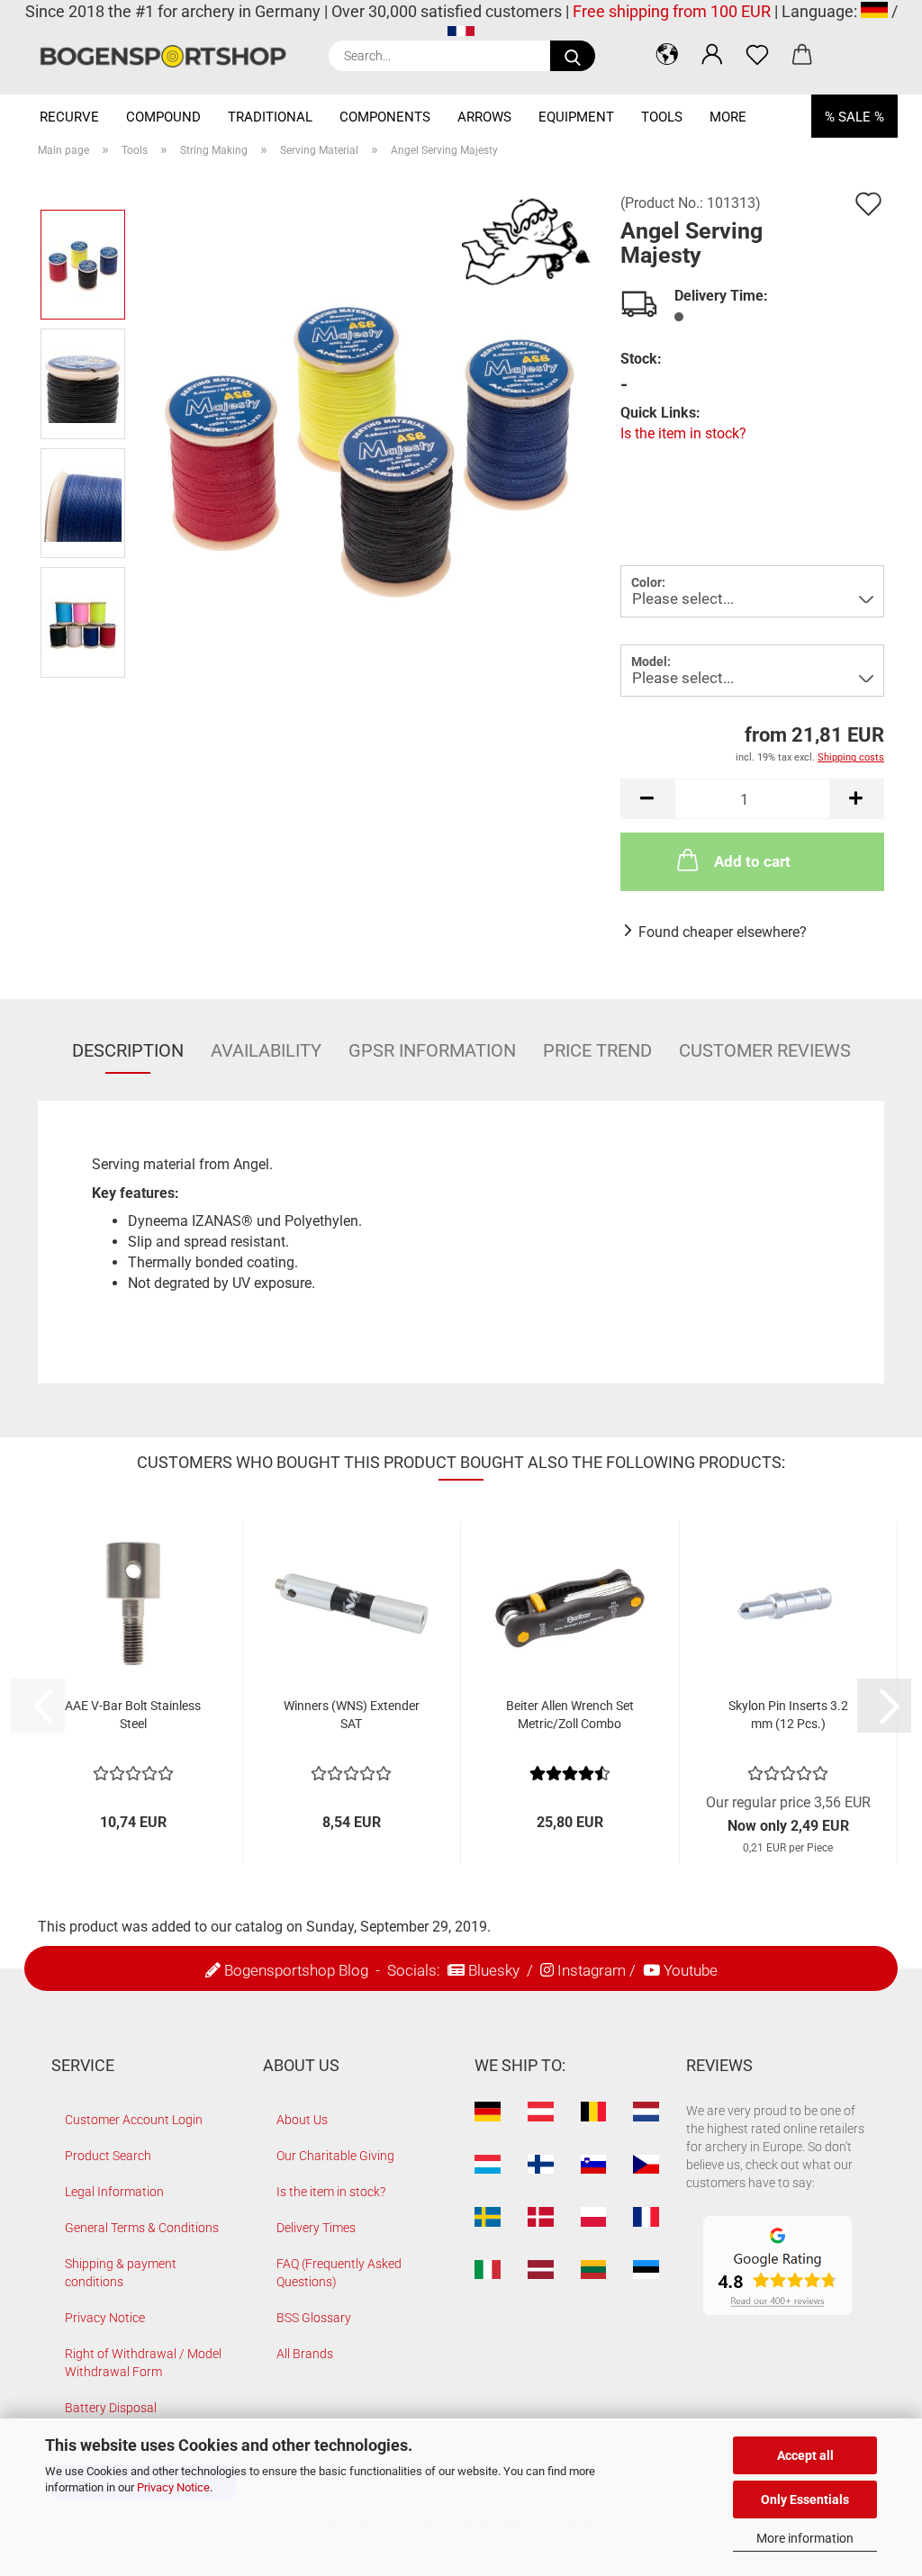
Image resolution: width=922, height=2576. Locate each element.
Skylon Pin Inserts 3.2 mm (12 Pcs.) (788, 1715)
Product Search (108, 2156)
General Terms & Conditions (142, 2228)
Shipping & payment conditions (121, 2273)
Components (385, 117)
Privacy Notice (173, 2487)
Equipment (576, 117)
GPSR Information (432, 1050)
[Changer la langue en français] (461, 35)
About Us (302, 2120)
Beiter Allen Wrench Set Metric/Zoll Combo (570, 1715)
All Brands (305, 2354)
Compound (163, 117)
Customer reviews (765, 1050)
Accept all (805, 2455)
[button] (667, 54)
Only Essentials (805, 2499)
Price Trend (597, 1050)
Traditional (270, 117)
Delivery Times (316, 2228)
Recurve (69, 117)
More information (805, 2538)
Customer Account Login (134, 2120)
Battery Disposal (111, 2408)
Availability (266, 1050)
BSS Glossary (314, 2318)
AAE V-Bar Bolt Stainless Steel (133, 1715)
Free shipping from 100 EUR (672, 11)
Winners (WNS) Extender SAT (352, 1715)
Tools (662, 117)
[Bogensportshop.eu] (170, 56)
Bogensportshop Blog (296, 1970)
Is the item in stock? (683, 433)
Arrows (484, 117)
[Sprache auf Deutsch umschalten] (874, 11)
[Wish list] (757, 54)
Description (128, 1050)
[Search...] (573, 56)
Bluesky (494, 1970)
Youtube (691, 1970)
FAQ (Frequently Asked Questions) (339, 2273)
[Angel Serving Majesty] (367, 442)
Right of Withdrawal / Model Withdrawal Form (143, 2363)
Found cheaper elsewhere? (723, 932)
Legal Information (114, 2192)
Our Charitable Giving (335, 2156)
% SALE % (854, 117)
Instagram (592, 1970)
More (728, 117)
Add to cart (752, 861)
